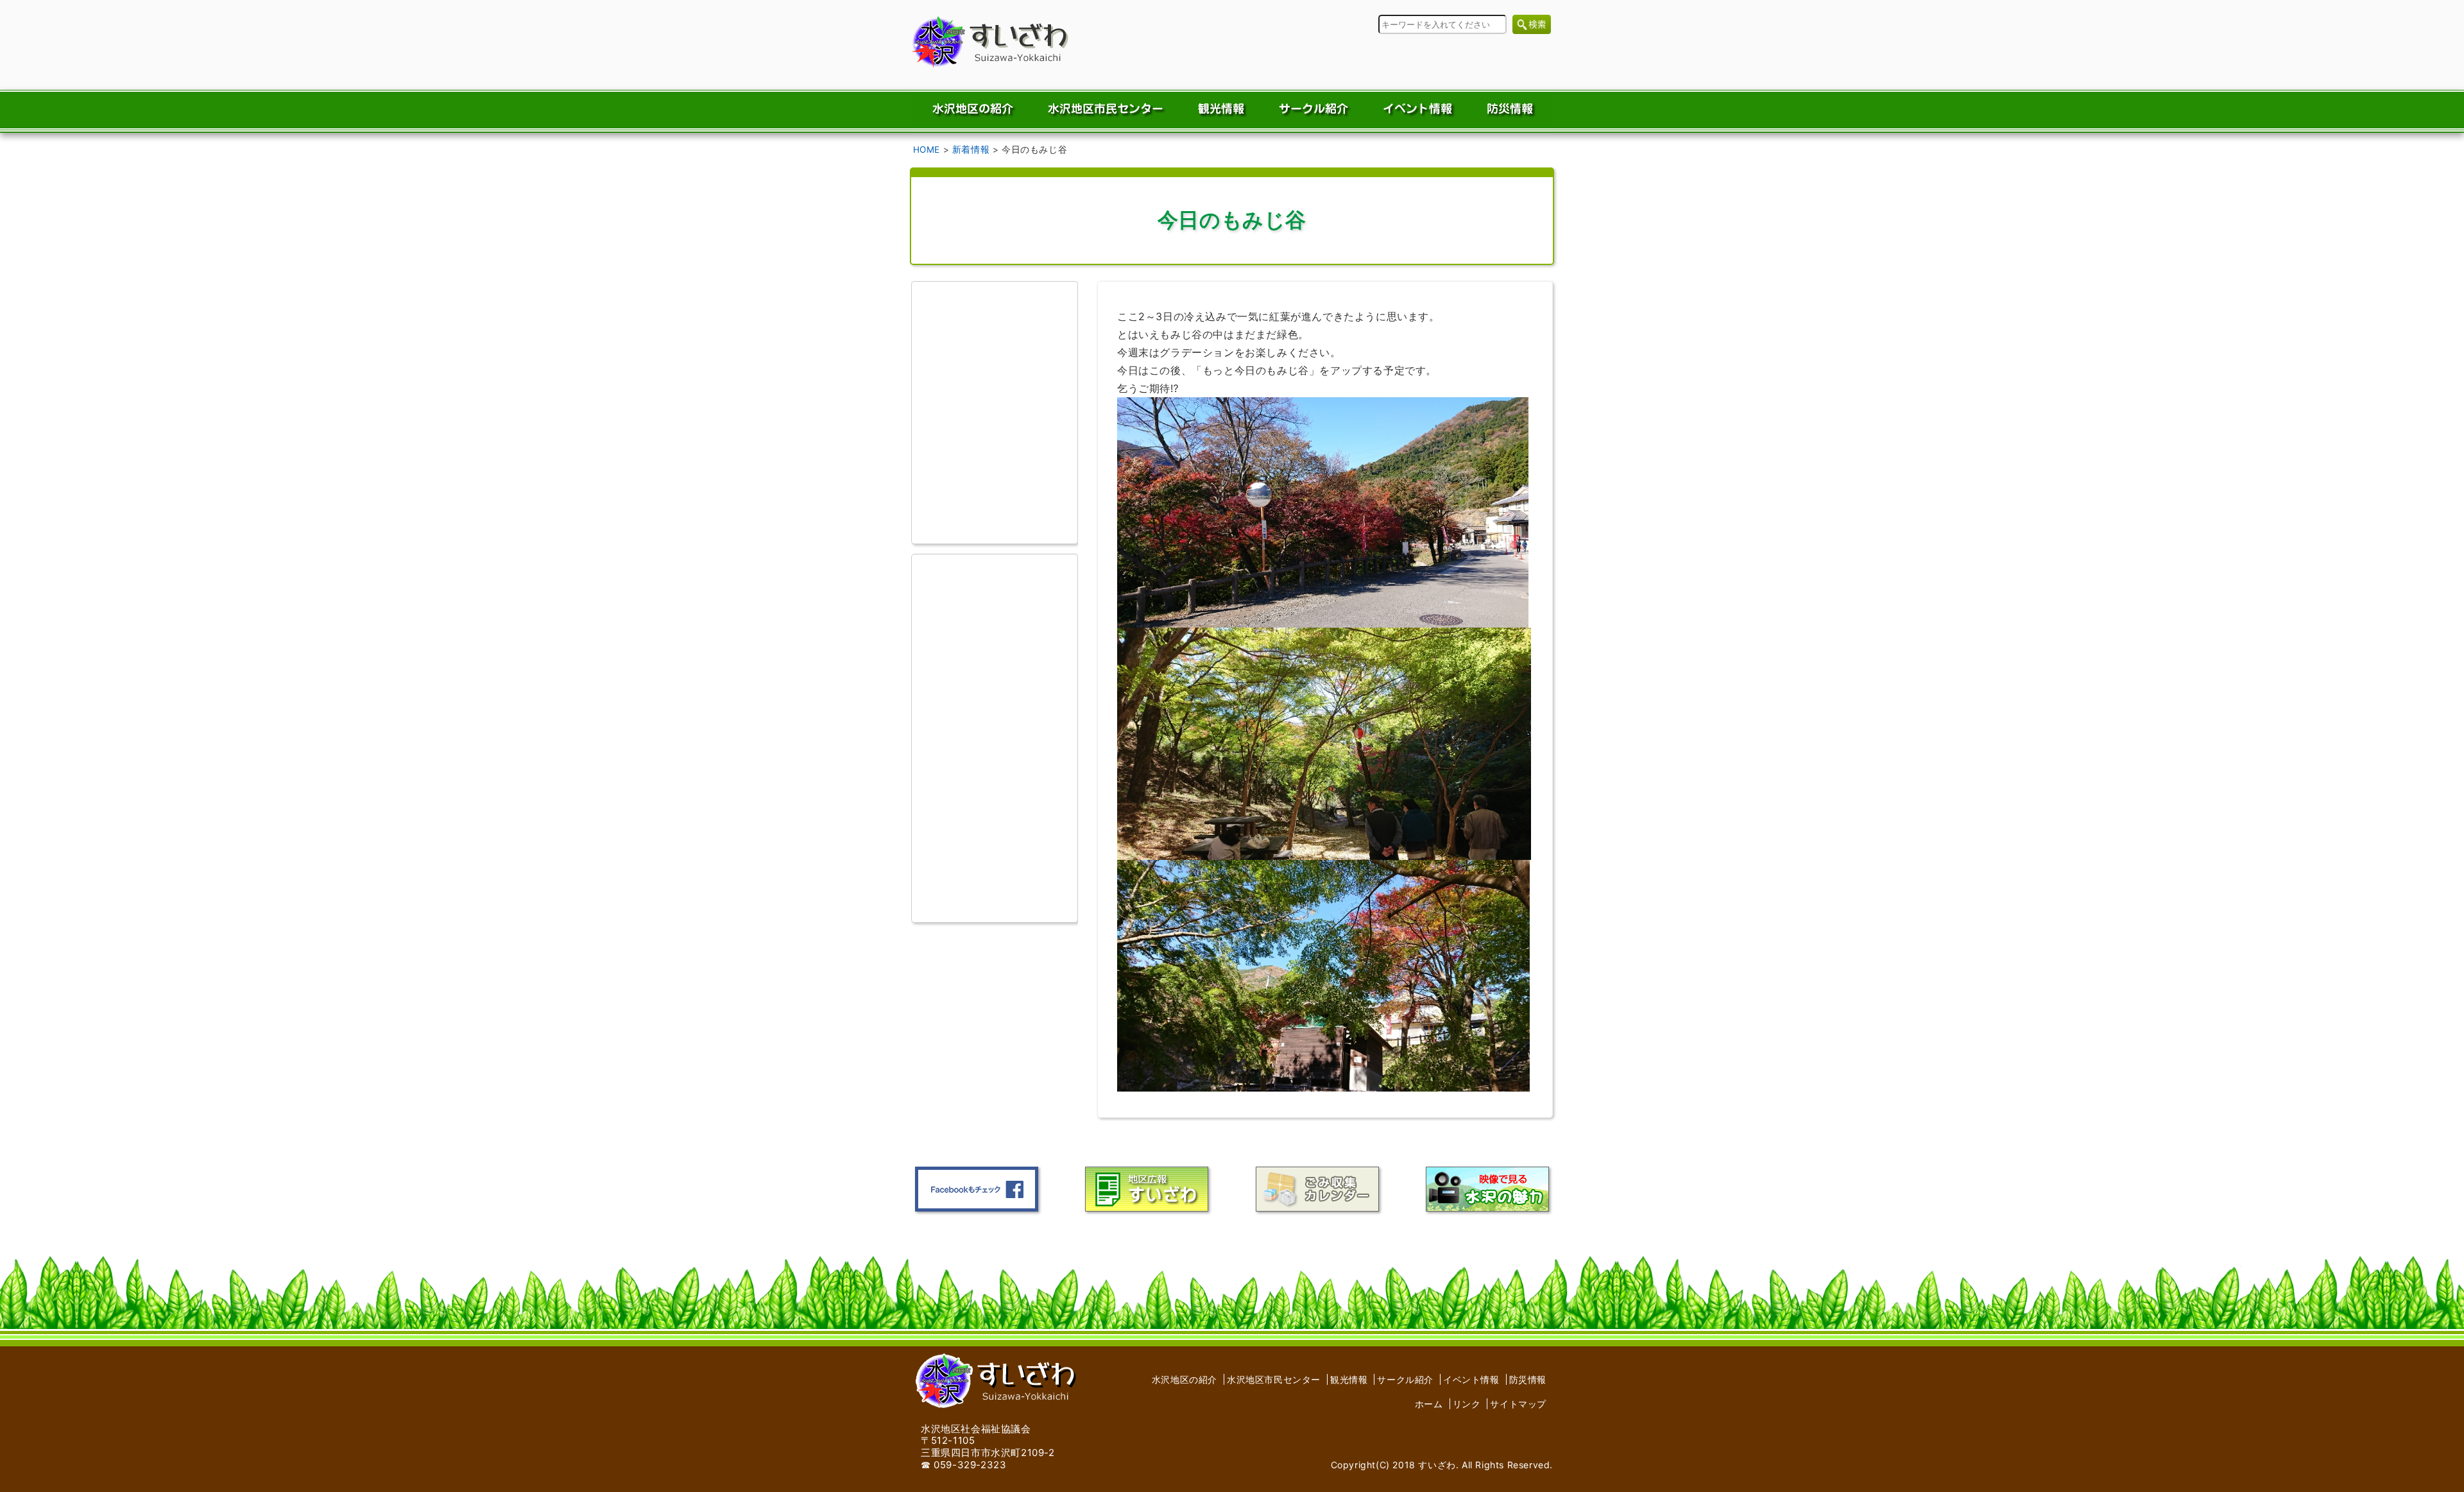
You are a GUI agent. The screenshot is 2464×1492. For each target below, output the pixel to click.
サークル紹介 (1405, 1379)
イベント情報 (1471, 1379)
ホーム (1429, 1404)
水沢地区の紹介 (1185, 1379)
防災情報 (1528, 1379)
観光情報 (1349, 1379)
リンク (1467, 1404)
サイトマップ (1518, 1404)
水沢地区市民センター (1274, 1379)
